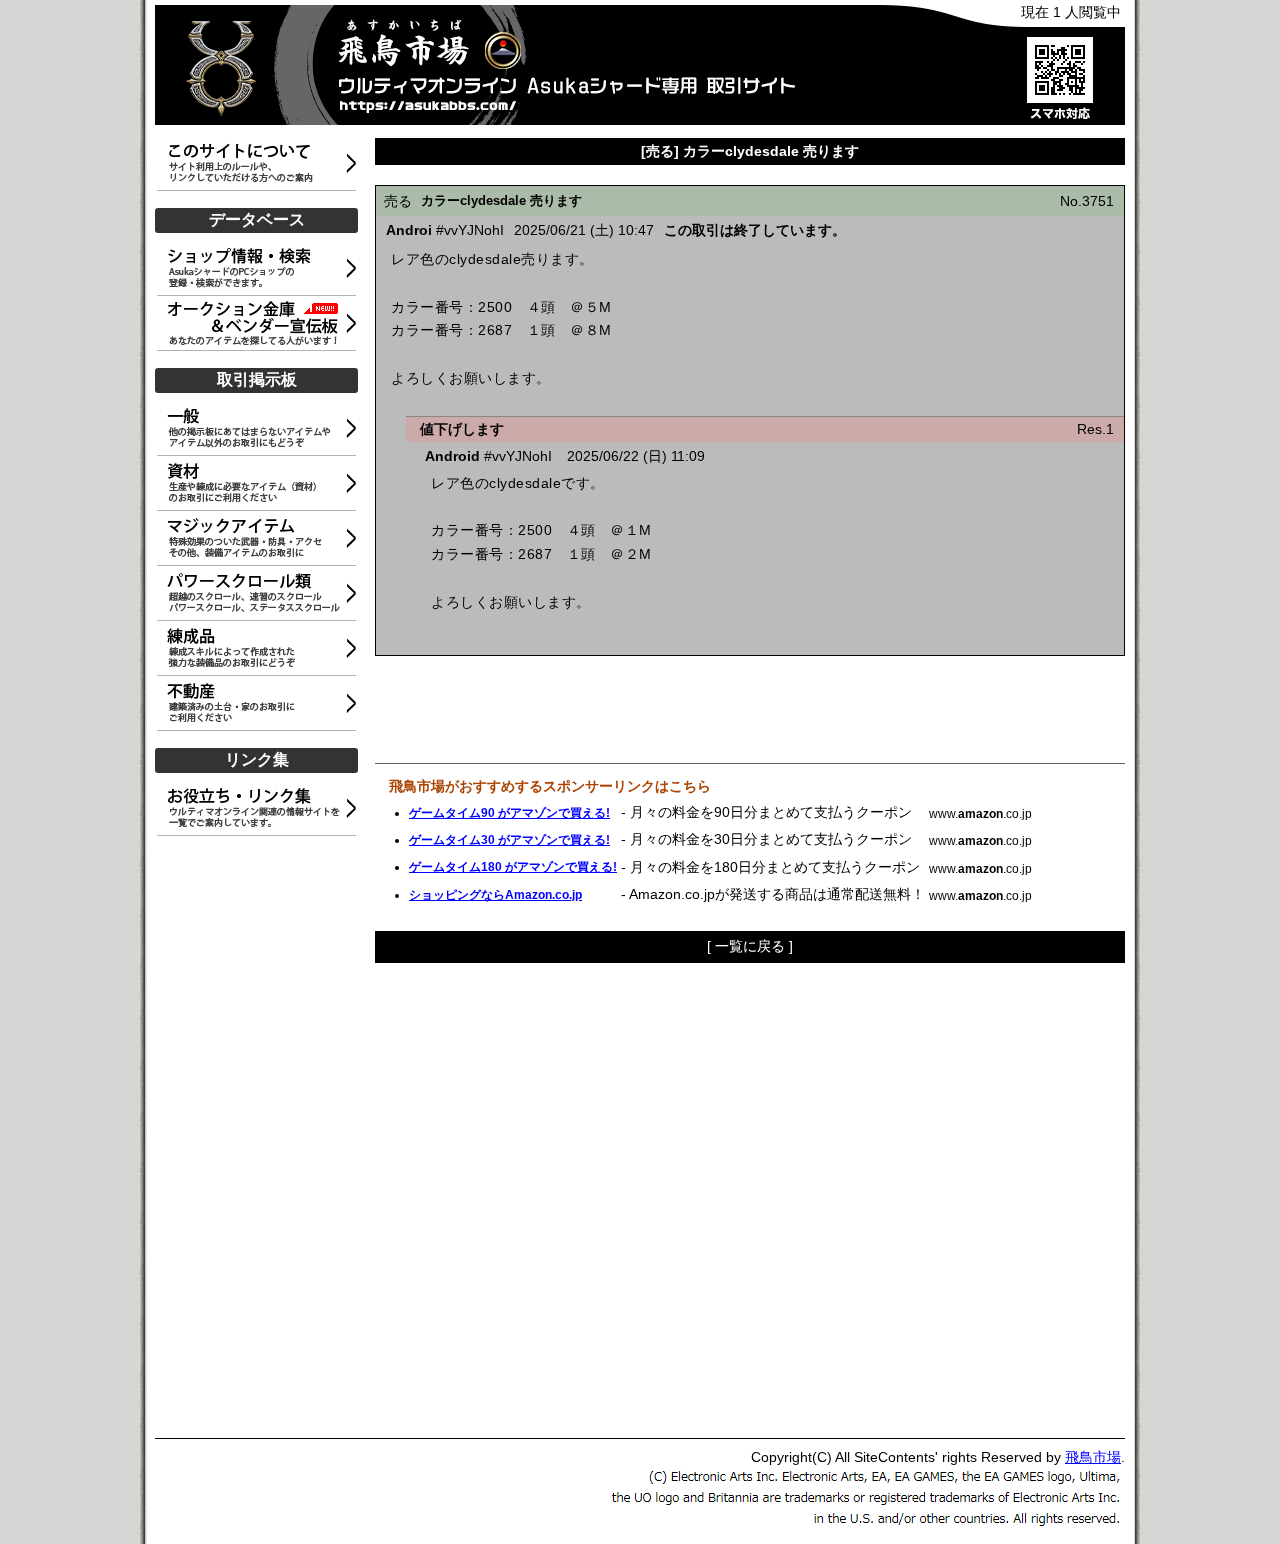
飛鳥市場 (1093, 1457)
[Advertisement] (260, 1138)
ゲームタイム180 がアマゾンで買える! (513, 867)
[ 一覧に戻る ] (750, 946)
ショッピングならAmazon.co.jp (495, 895)
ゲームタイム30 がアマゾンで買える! (509, 840)
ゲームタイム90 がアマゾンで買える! (509, 813)
